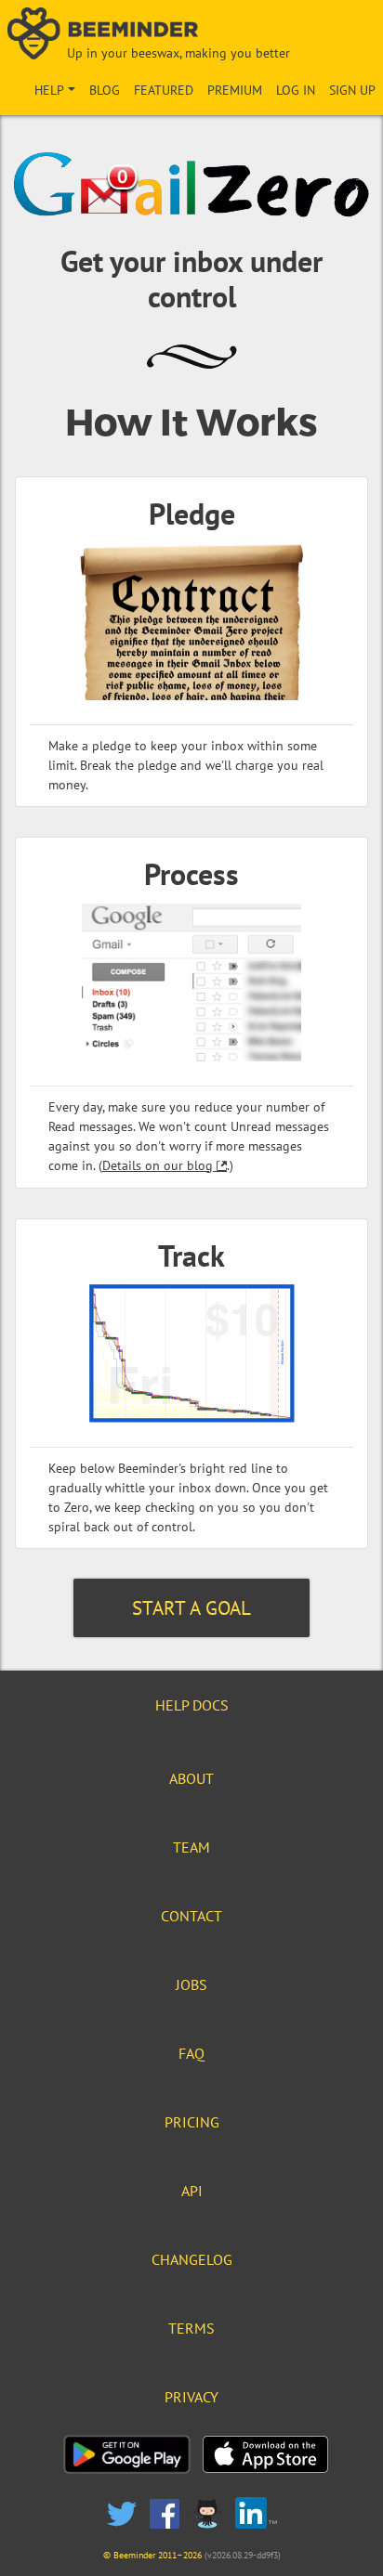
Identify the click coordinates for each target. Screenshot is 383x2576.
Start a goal (191, 1608)
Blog (105, 90)
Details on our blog (158, 1165)
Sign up (352, 90)
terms (191, 2328)
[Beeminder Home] (191, 35)
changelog (192, 2259)
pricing (192, 2122)
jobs (191, 1984)
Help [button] (49, 90)
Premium (235, 90)
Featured (164, 90)
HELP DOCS (192, 1705)
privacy (191, 2397)
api (192, 2191)
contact (191, 1916)
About (191, 1778)
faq (191, 2053)
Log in (296, 90)
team (191, 1847)
